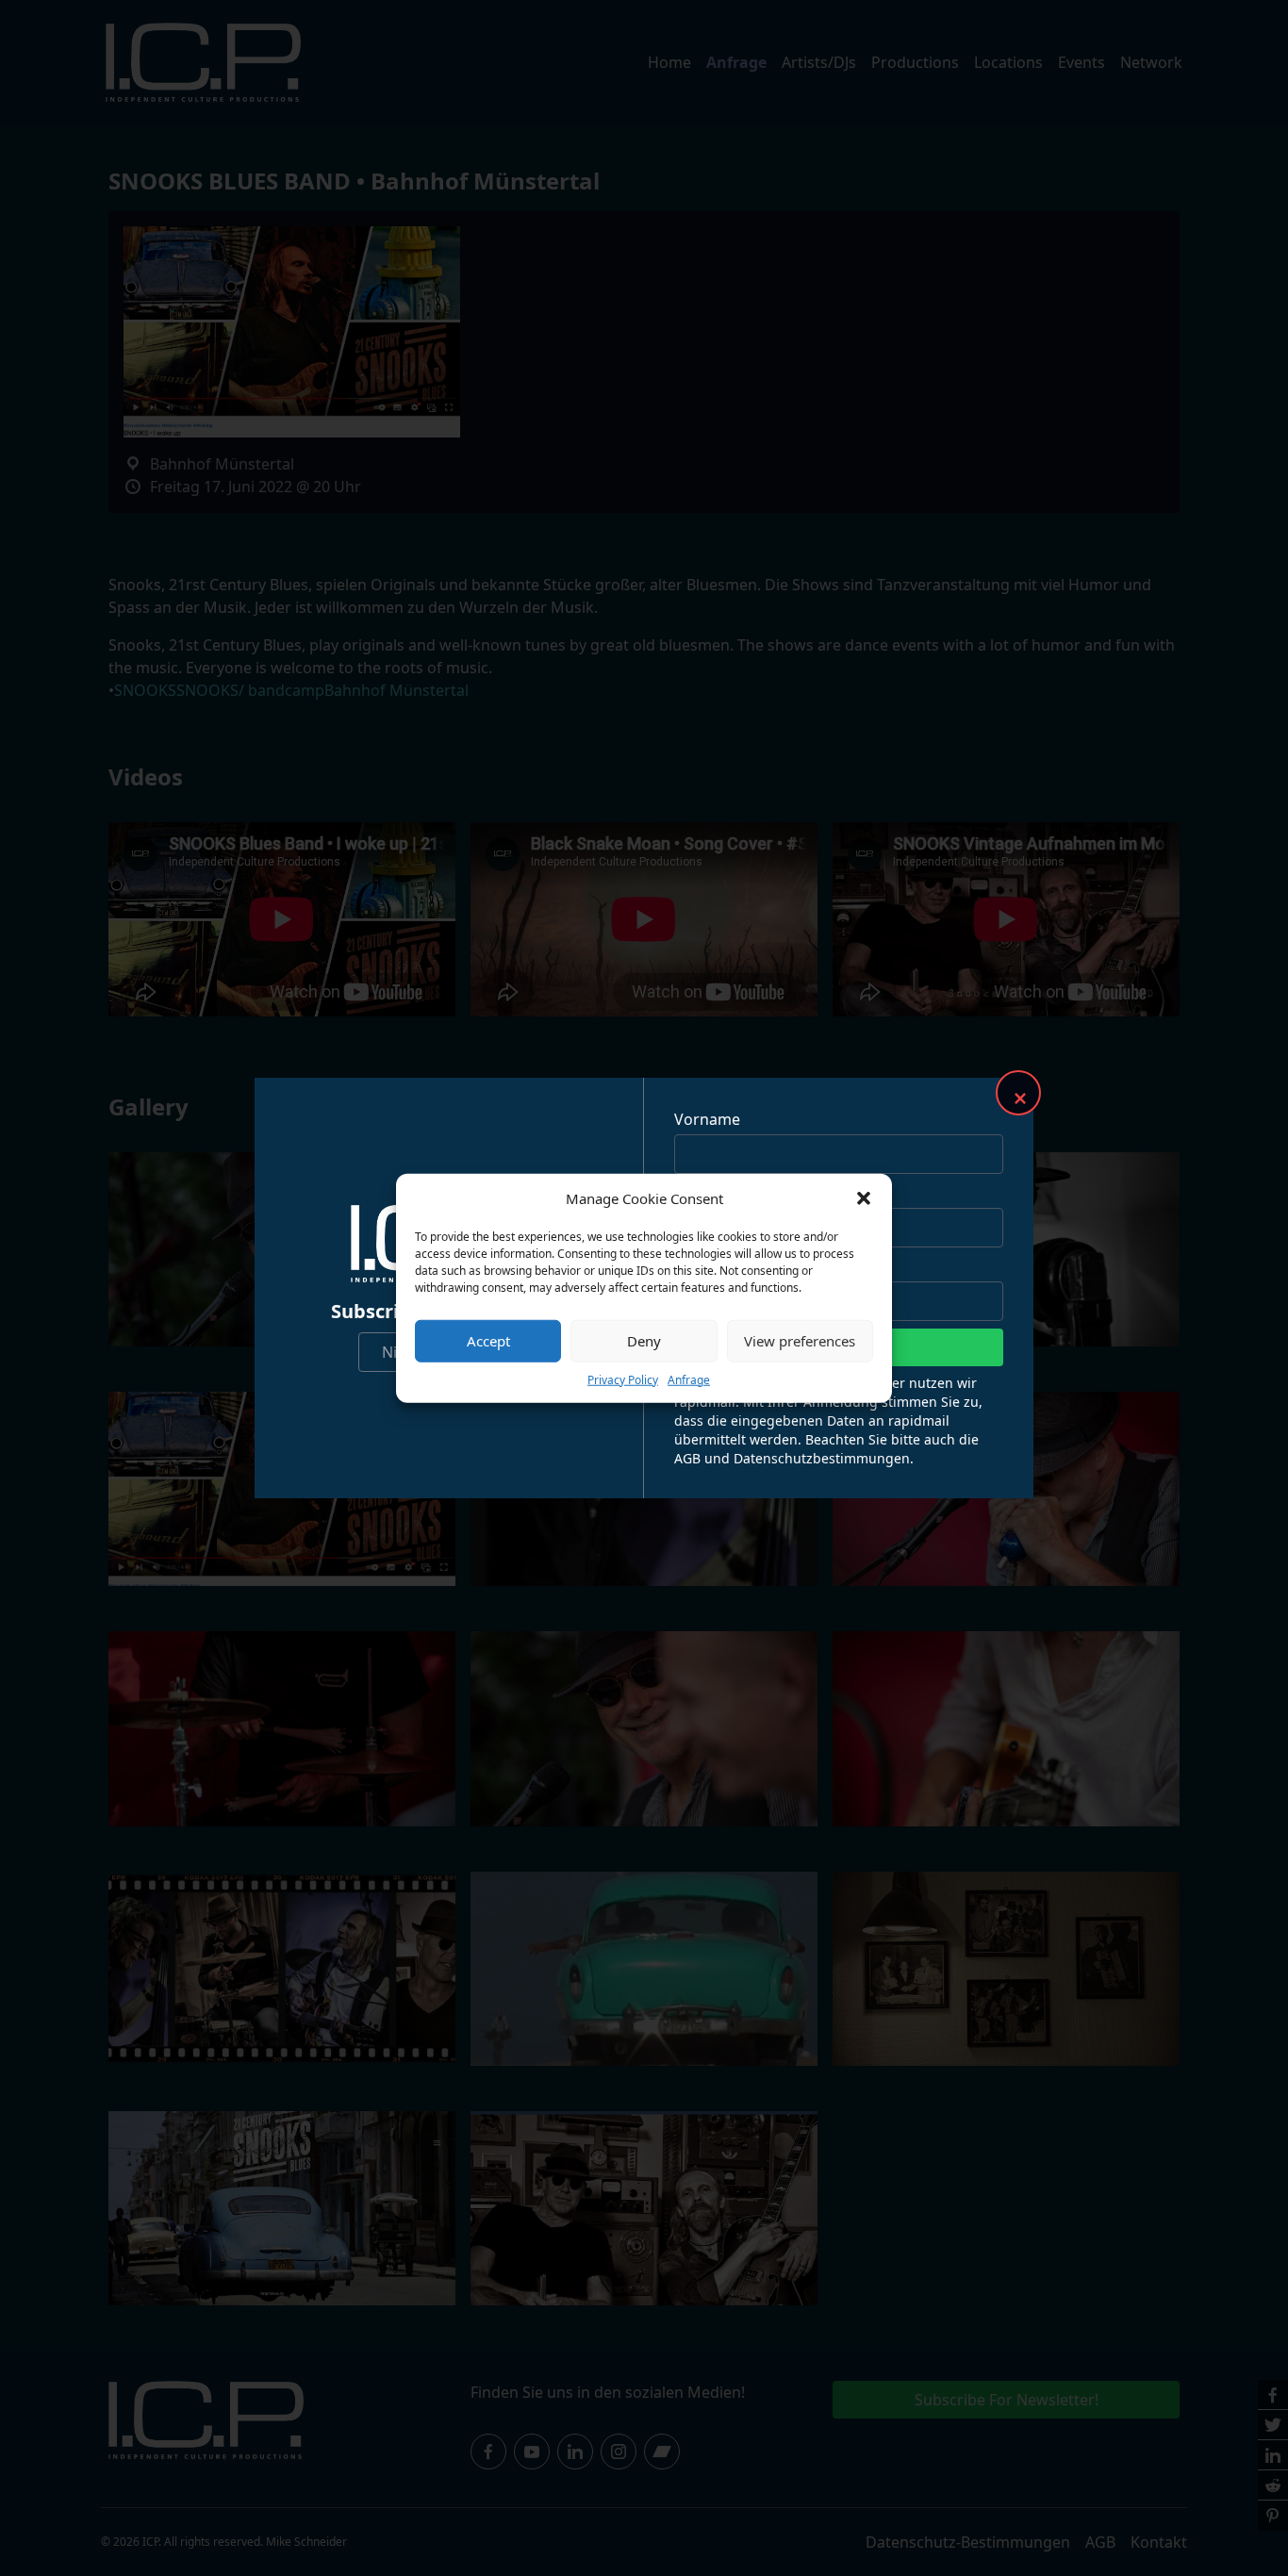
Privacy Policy (623, 1379)
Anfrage (689, 1379)
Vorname (707, 1119)
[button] (864, 1198)
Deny (644, 1341)
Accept (488, 1341)
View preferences (800, 1341)
